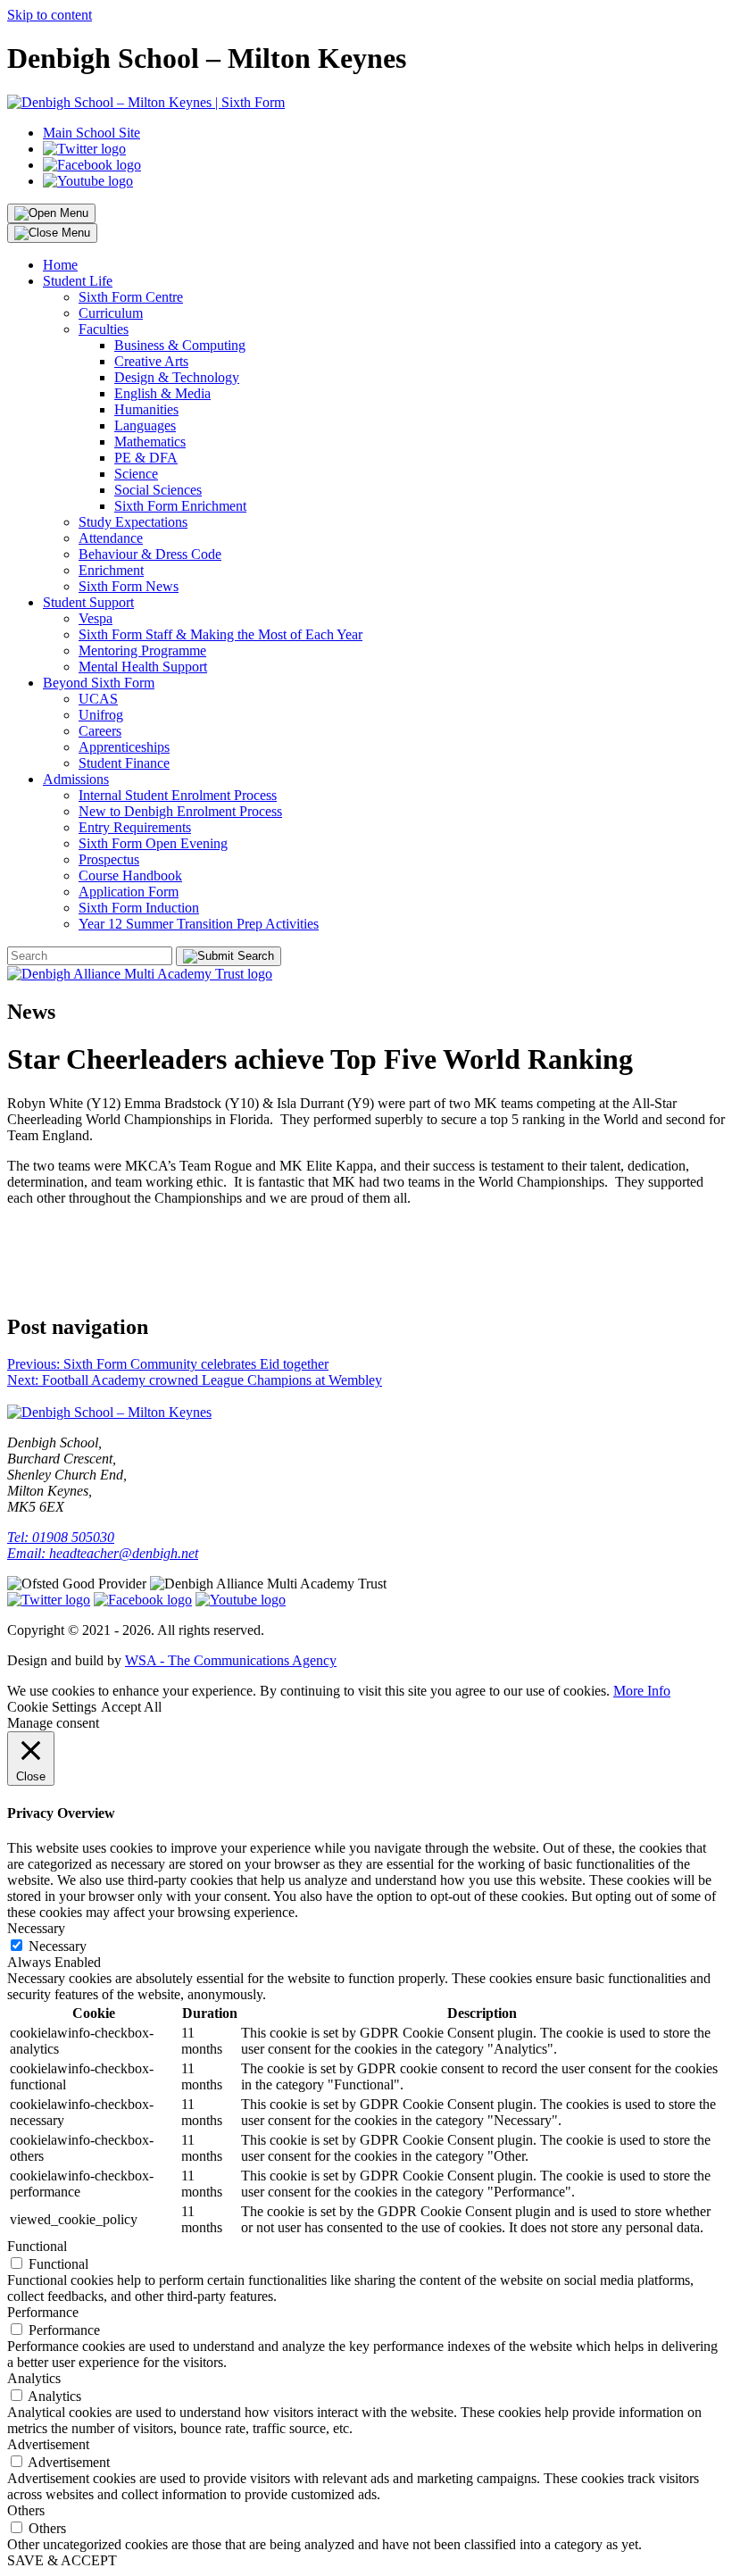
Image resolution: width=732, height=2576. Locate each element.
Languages (145, 425)
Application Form (129, 892)
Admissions (76, 779)
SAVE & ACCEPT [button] (62, 2560)
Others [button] (26, 2510)
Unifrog (101, 715)
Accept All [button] (131, 1707)
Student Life (78, 281)
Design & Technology (177, 377)
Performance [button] (43, 2312)
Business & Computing (180, 345)
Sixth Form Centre (131, 297)
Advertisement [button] (48, 2444)
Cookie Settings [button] (52, 1707)
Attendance (111, 538)
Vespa (96, 618)
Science (136, 474)
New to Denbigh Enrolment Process (180, 811)
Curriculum (111, 313)
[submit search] (229, 956)
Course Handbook (130, 875)
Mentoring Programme (142, 650)
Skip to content (50, 15)
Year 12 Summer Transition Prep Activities (199, 924)
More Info (642, 1691)
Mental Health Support (143, 667)
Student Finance (124, 763)
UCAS (98, 699)
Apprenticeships (124, 747)
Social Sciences (158, 490)
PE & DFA (146, 458)
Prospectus (109, 859)
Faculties (104, 329)
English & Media (162, 393)
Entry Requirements (135, 827)
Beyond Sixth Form (99, 683)
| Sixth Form (248, 102)
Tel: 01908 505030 (61, 1537)
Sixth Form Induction (139, 908)
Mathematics (150, 442)
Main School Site (91, 133)
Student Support (88, 602)
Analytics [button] (34, 2378)
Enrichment (111, 570)
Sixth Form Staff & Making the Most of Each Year (220, 634)
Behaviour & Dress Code (150, 554)
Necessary (58, 1946)
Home (60, 265)
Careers (100, 731)
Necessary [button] (36, 1928)
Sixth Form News (129, 586)
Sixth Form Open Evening (153, 843)
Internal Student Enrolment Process (178, 795)
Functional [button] (37, 2246)
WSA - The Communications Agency (231, 1660)
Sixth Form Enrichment (180, 506)
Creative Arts (151, 361)
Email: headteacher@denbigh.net (103, 1553)
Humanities (146, 409)
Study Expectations (133, 522)
